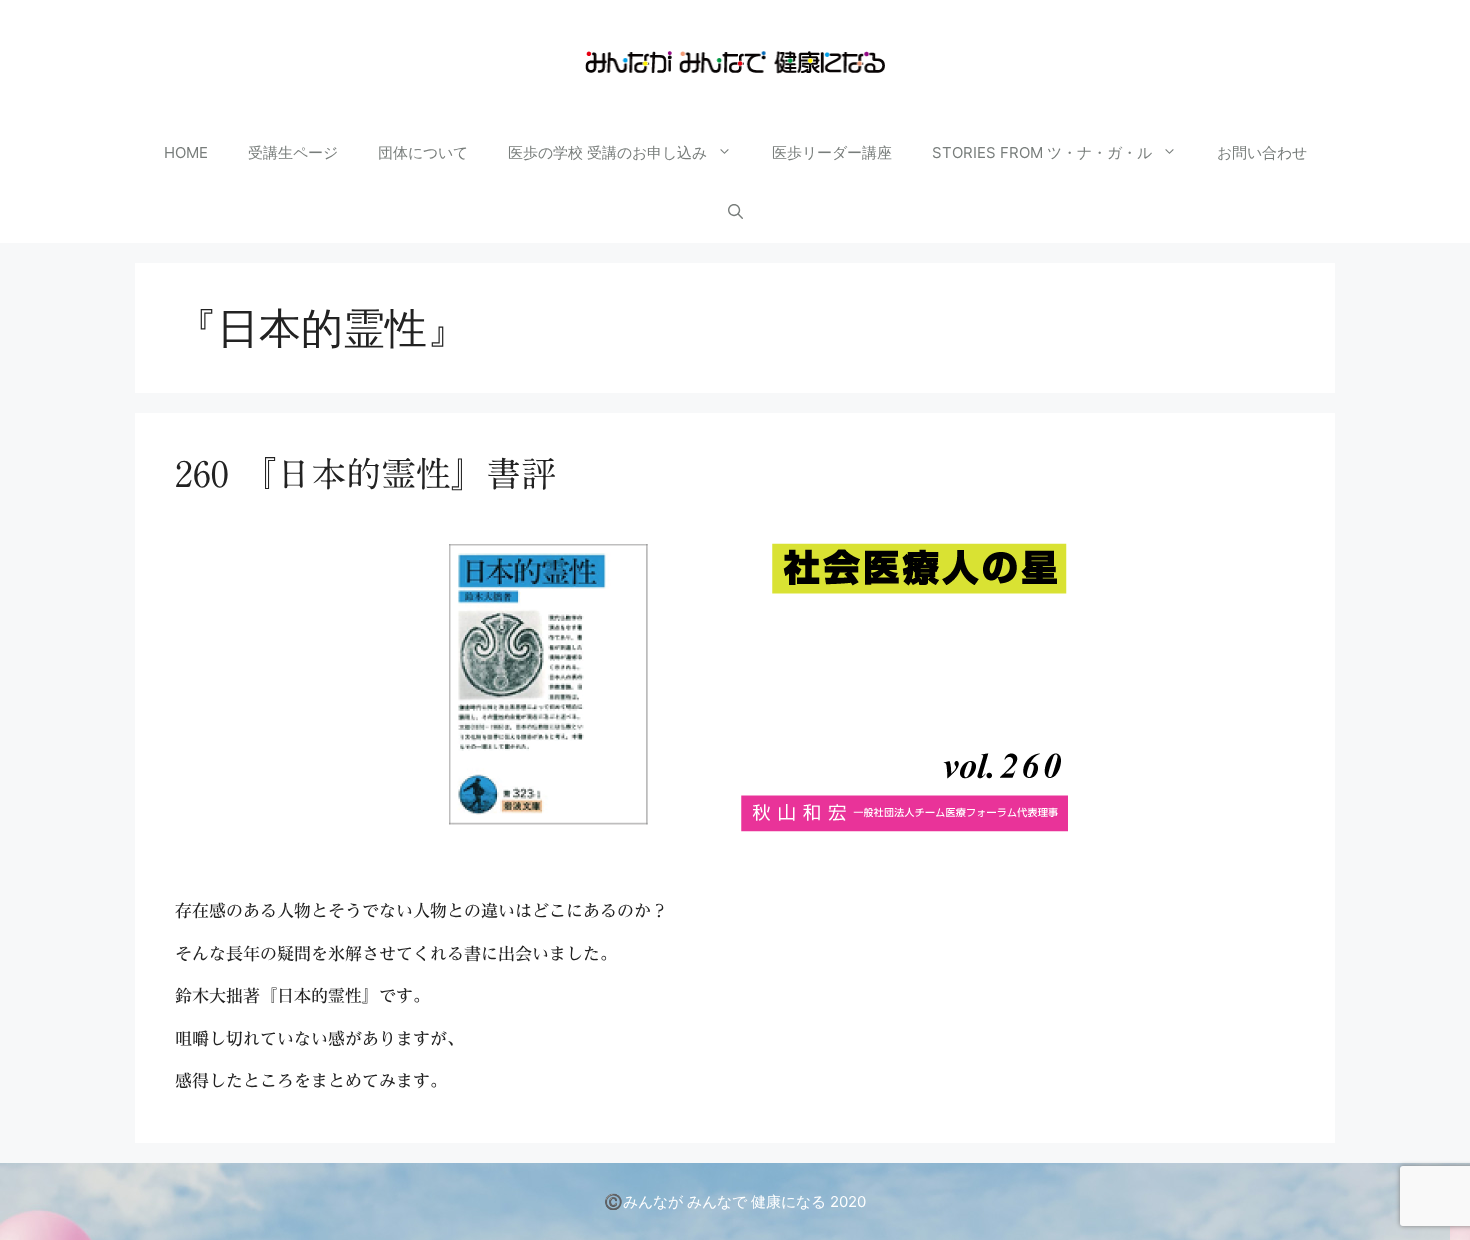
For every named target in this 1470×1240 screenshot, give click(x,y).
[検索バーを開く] (735, 213)
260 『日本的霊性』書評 (365, 473)
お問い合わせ (1262, 152)
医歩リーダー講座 (832, 152)
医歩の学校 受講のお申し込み (607, 152)
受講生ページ (293, 152)
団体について (423, 152)
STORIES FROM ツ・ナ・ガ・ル (1042, 152)
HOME (186, 152)
